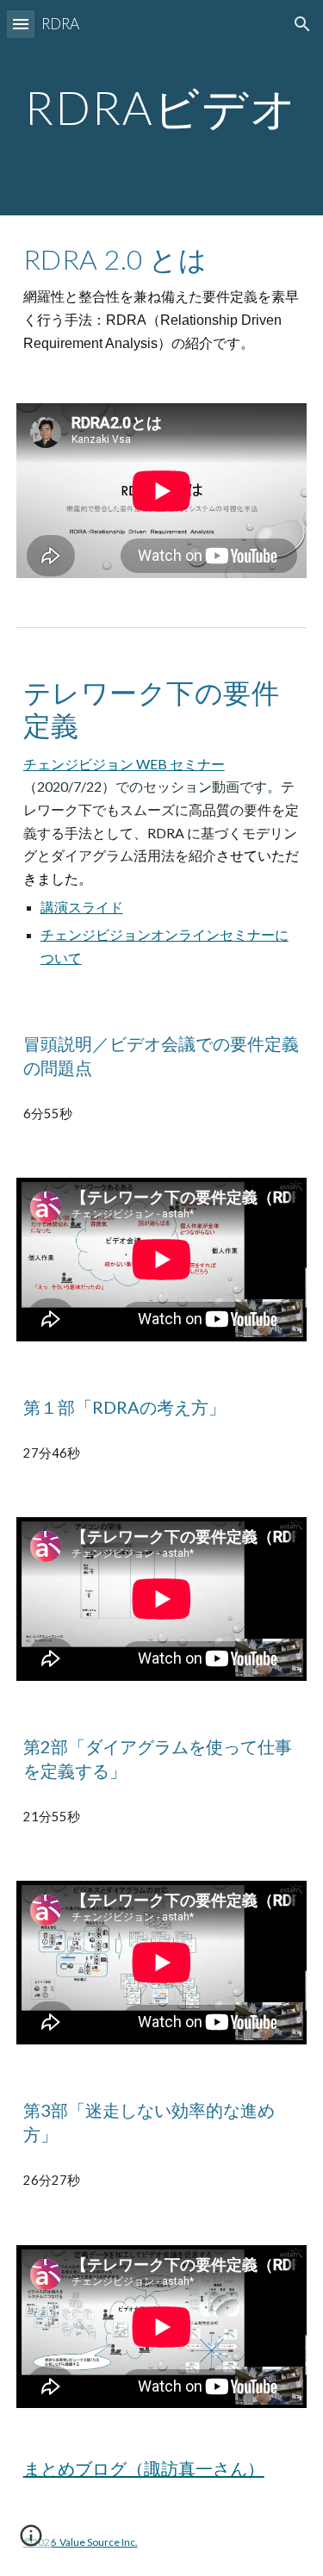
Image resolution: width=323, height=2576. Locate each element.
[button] (21, 24)
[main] (162, 107)
